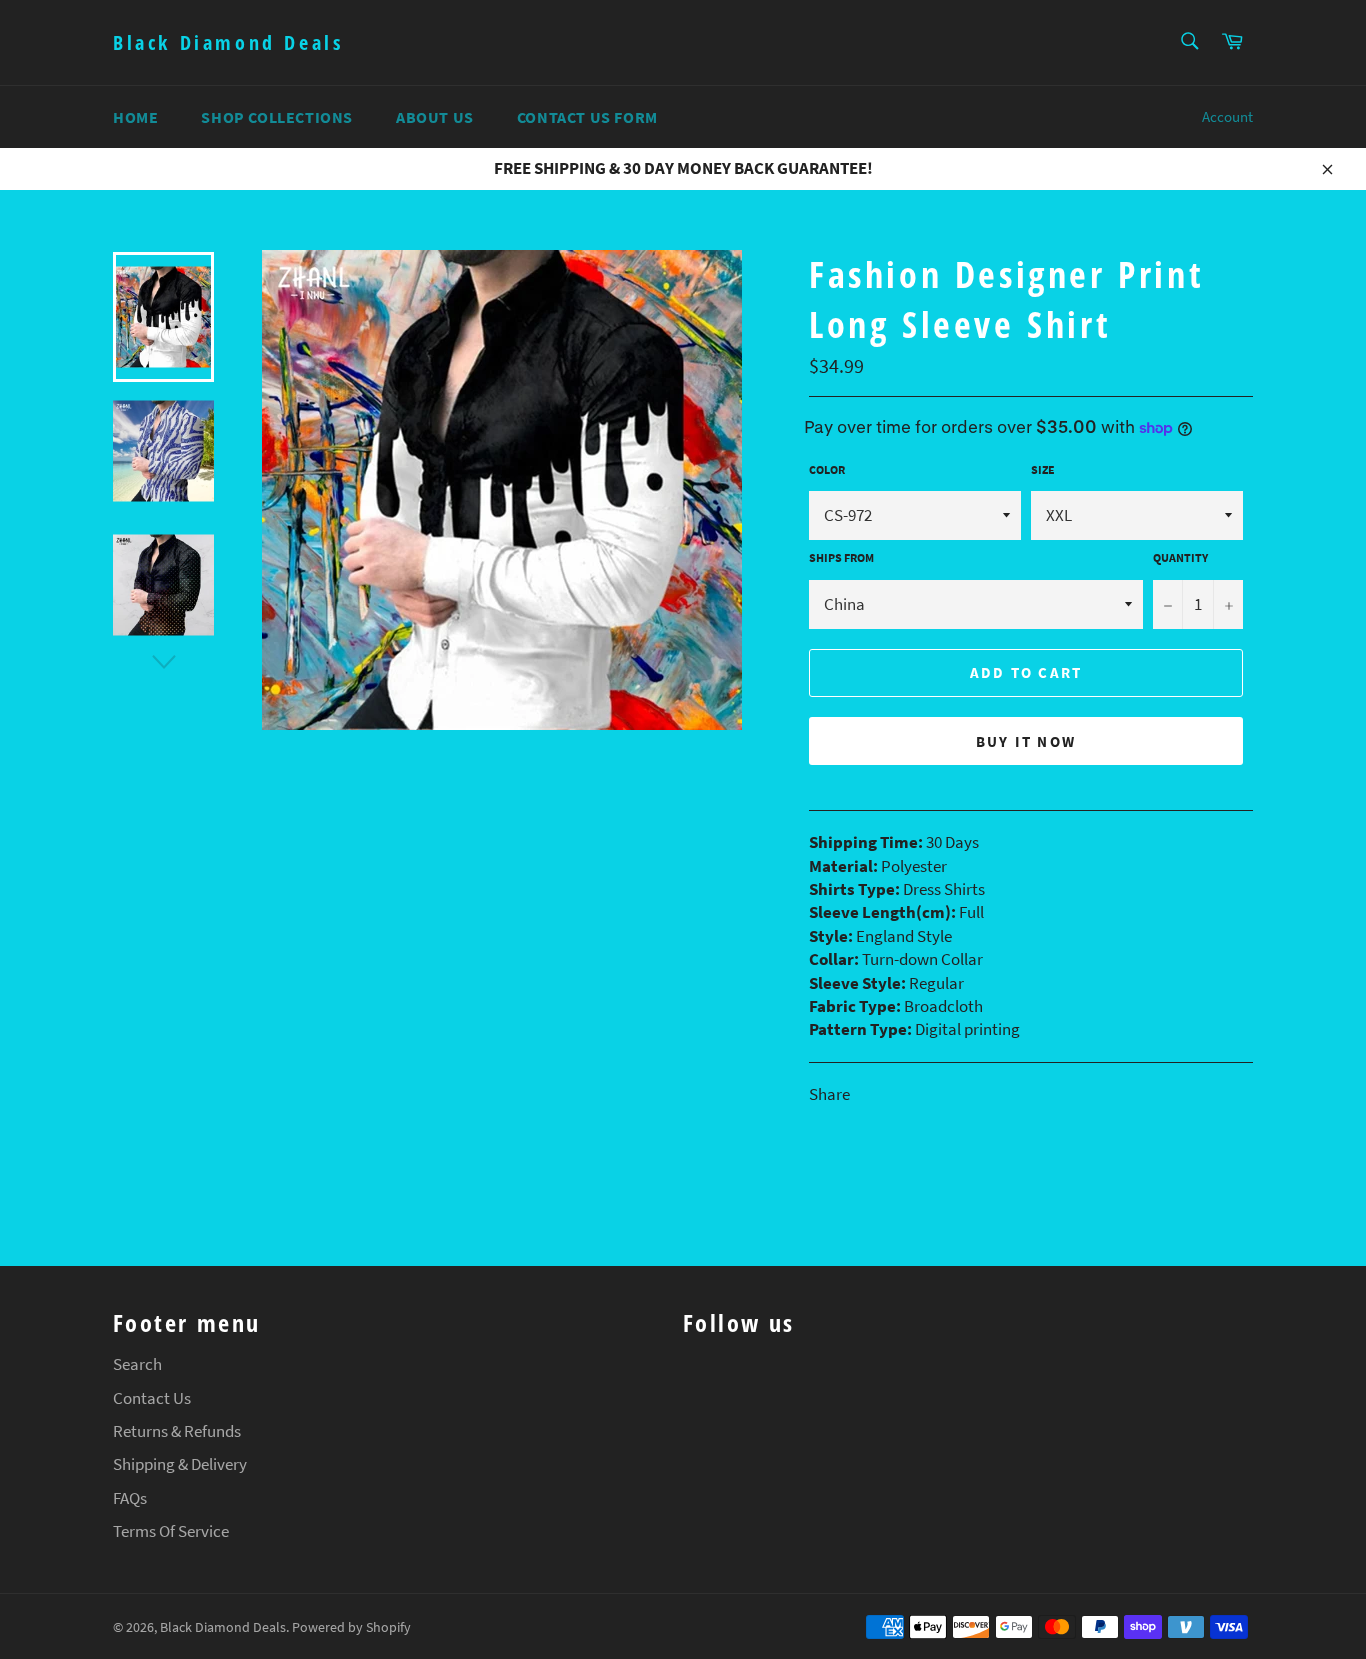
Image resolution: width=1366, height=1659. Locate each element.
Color (827, 469)
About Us (435, 117)
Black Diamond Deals (228, 42)
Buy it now (1026, 741)
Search (137, 1364)
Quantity (1180, 557)
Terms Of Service (171, 1531)
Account (1227, 116)
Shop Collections (277, 117)
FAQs (130, 1498)
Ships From (841, 557)
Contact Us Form (587, 117)
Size (1043, 469)
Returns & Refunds (177, 1431)
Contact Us (152, 1398)
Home (135, 117)
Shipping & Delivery (180, 1464)
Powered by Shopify (351, 1627)
